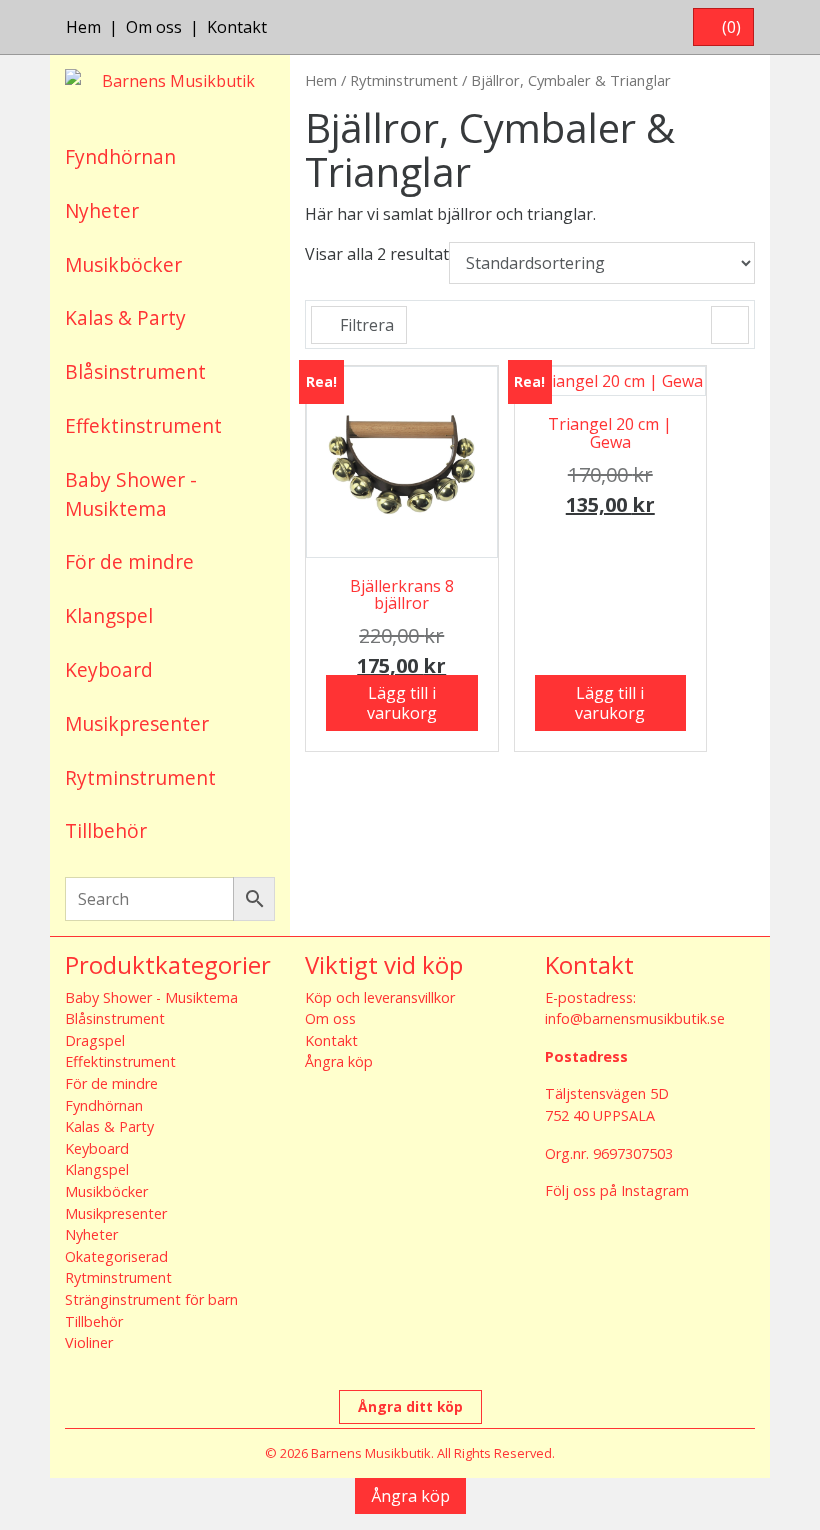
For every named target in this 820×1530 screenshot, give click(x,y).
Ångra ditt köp (410, 1406)
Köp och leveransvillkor (380, 997)
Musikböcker (123, 264)
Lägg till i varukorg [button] (402, 703)
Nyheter (102, 210)
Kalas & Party (125, 317)
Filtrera (365, 325)
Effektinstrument (143, 425)
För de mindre (129, 561)
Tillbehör (106, 830)
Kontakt (237, 27)
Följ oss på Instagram (617, 1190)
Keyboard (109, 669)
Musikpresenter (137, 723)
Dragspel (95, 1040)
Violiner (89, 1342)
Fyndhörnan (120, 156)
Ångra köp (339, 1061)
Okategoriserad (116, 1256)
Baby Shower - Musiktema (131, 494)
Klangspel (109, 615)
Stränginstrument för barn (151, 1299)
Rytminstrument (140, 777)
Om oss (154, 27)
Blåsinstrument (135, 371)
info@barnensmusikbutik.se (635, 1018)
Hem (83, 27)
